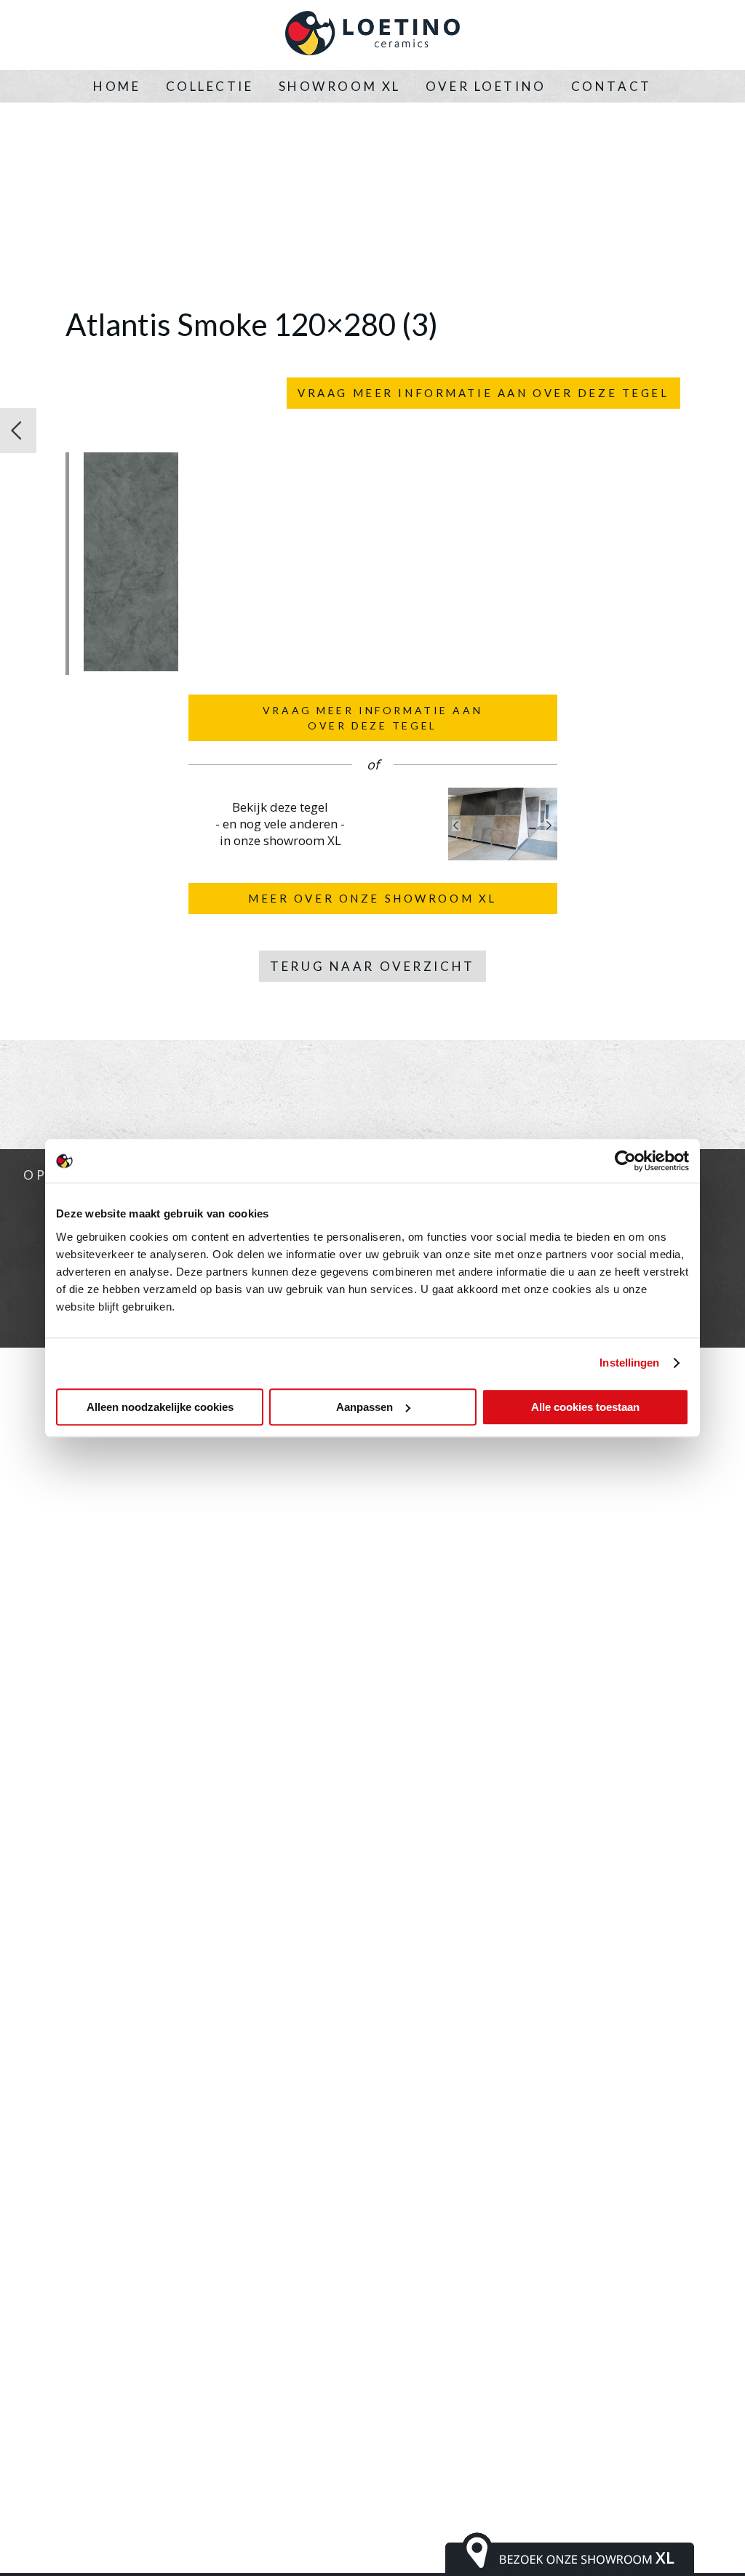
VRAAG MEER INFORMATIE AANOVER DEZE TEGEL (372, 718)
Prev (456, 825)
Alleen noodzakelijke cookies (160, 1407)
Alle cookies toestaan (585, 1407)
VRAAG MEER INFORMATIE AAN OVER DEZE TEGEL (483, 393)
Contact (611, 86)
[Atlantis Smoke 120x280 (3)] (131, 667)
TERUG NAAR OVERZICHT (372, 966)
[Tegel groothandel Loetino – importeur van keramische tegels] (372, 35)
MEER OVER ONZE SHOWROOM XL (372, 898)
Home (117, 86)
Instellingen (629, 1363)
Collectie (210, 86)
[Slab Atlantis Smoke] (18, 431)
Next (549, 825)
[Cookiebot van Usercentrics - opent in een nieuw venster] (625, 1161)
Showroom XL (340, 86)
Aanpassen (364, 1407)
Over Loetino (486, 86)
